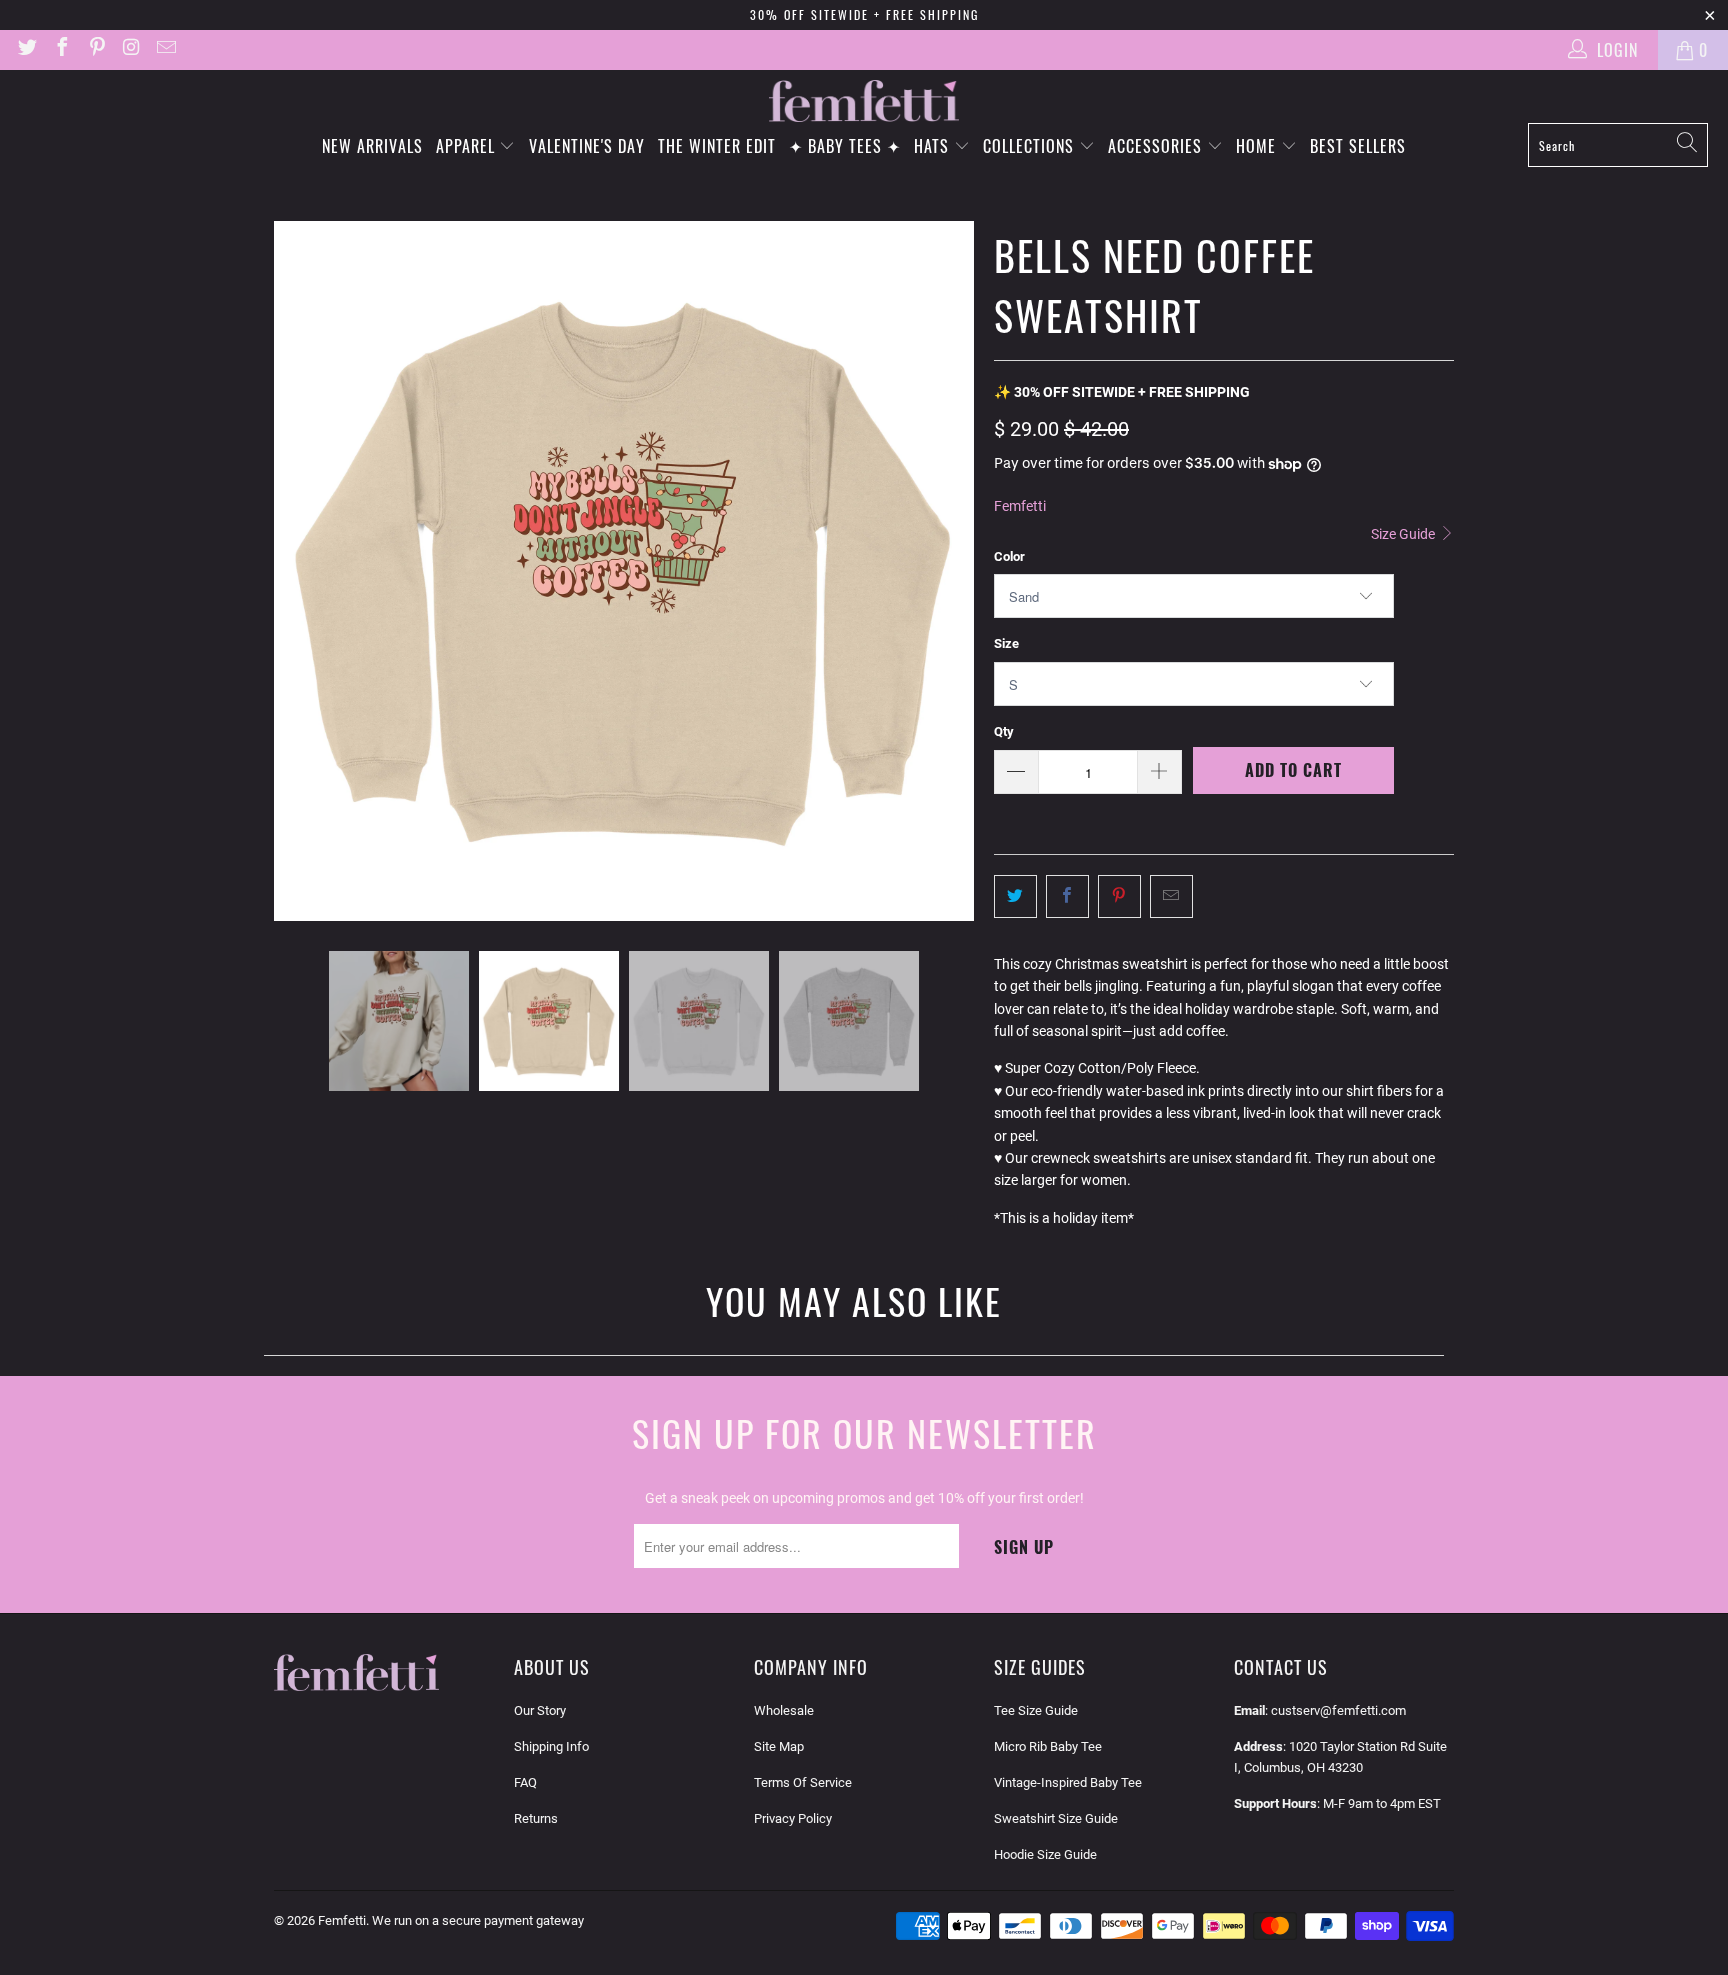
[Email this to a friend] (1171, 896)
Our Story (540, 1710)
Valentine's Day (587, 146)
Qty (1004, 731)
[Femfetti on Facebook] (61, 49)
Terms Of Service (803, 1782)
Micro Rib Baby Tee (1048, 1746)
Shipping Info (551, 1746)
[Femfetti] (864, 101)
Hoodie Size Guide (1045, 1854)
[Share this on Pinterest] (1119, 896)
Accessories (1157, 146)
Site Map (779, 1746)
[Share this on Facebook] (1067, 896)
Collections (1031, 146)
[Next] (959, 571)
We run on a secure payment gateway (478, 1920)
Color (1009, 556)
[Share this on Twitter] (1015, 896)
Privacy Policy (793, 1818)
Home (1258, 146)
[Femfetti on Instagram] (131, 49)
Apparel (468, 146)
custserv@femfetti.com (1338, 1710)
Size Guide (1404, 534)
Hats (934, 146)
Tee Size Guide (1036, 1710)
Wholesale (784, 1710)
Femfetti (1020, 506)
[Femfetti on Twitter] (26, 49)
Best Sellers (1358, 146)
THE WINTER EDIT (717, 146)
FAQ (525, 1782)
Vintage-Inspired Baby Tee (1068, 1782)
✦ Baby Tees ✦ (845, 146)
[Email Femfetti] (165, 49)
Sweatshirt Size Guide (1056, 1818)
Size (1006, 643)
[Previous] (289, 571)
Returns (536, 1818)
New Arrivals (372, 146)
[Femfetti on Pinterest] (96, 49)
